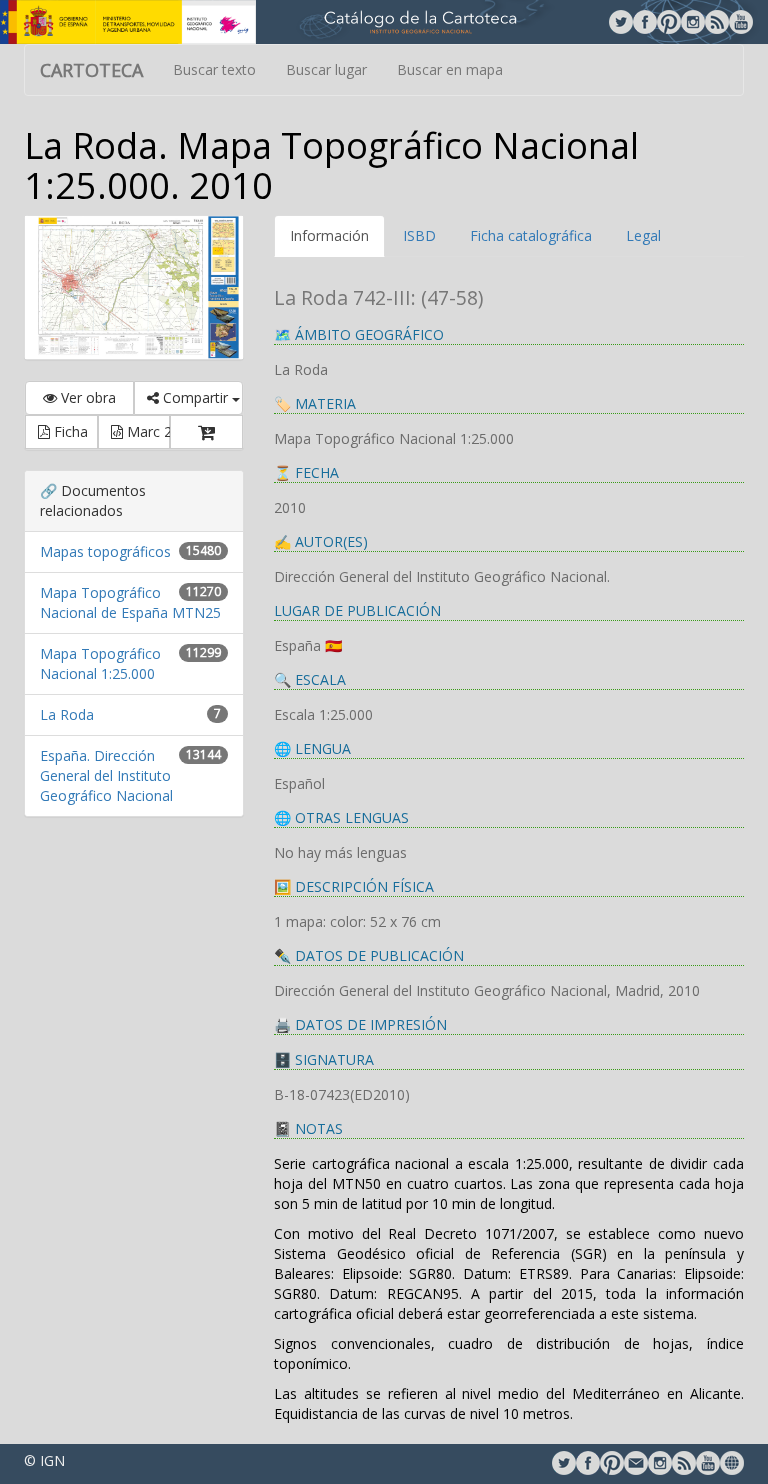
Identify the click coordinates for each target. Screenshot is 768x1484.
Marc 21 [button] (147, 431)
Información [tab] (329, 235)
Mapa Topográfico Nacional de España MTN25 (130, 602)
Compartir (195, 397)
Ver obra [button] (86, 397)
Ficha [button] (69, 431)
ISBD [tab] (419, 235)
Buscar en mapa (450, 69)
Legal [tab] (643, 235)
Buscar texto (214, 69)
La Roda (67, 714)
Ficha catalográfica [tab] (531, 235)
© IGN (44, 1460)
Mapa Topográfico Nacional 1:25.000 (100, 663)
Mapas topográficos (105, 551)
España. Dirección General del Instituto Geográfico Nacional (106, 775)
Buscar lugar (326, 69)
